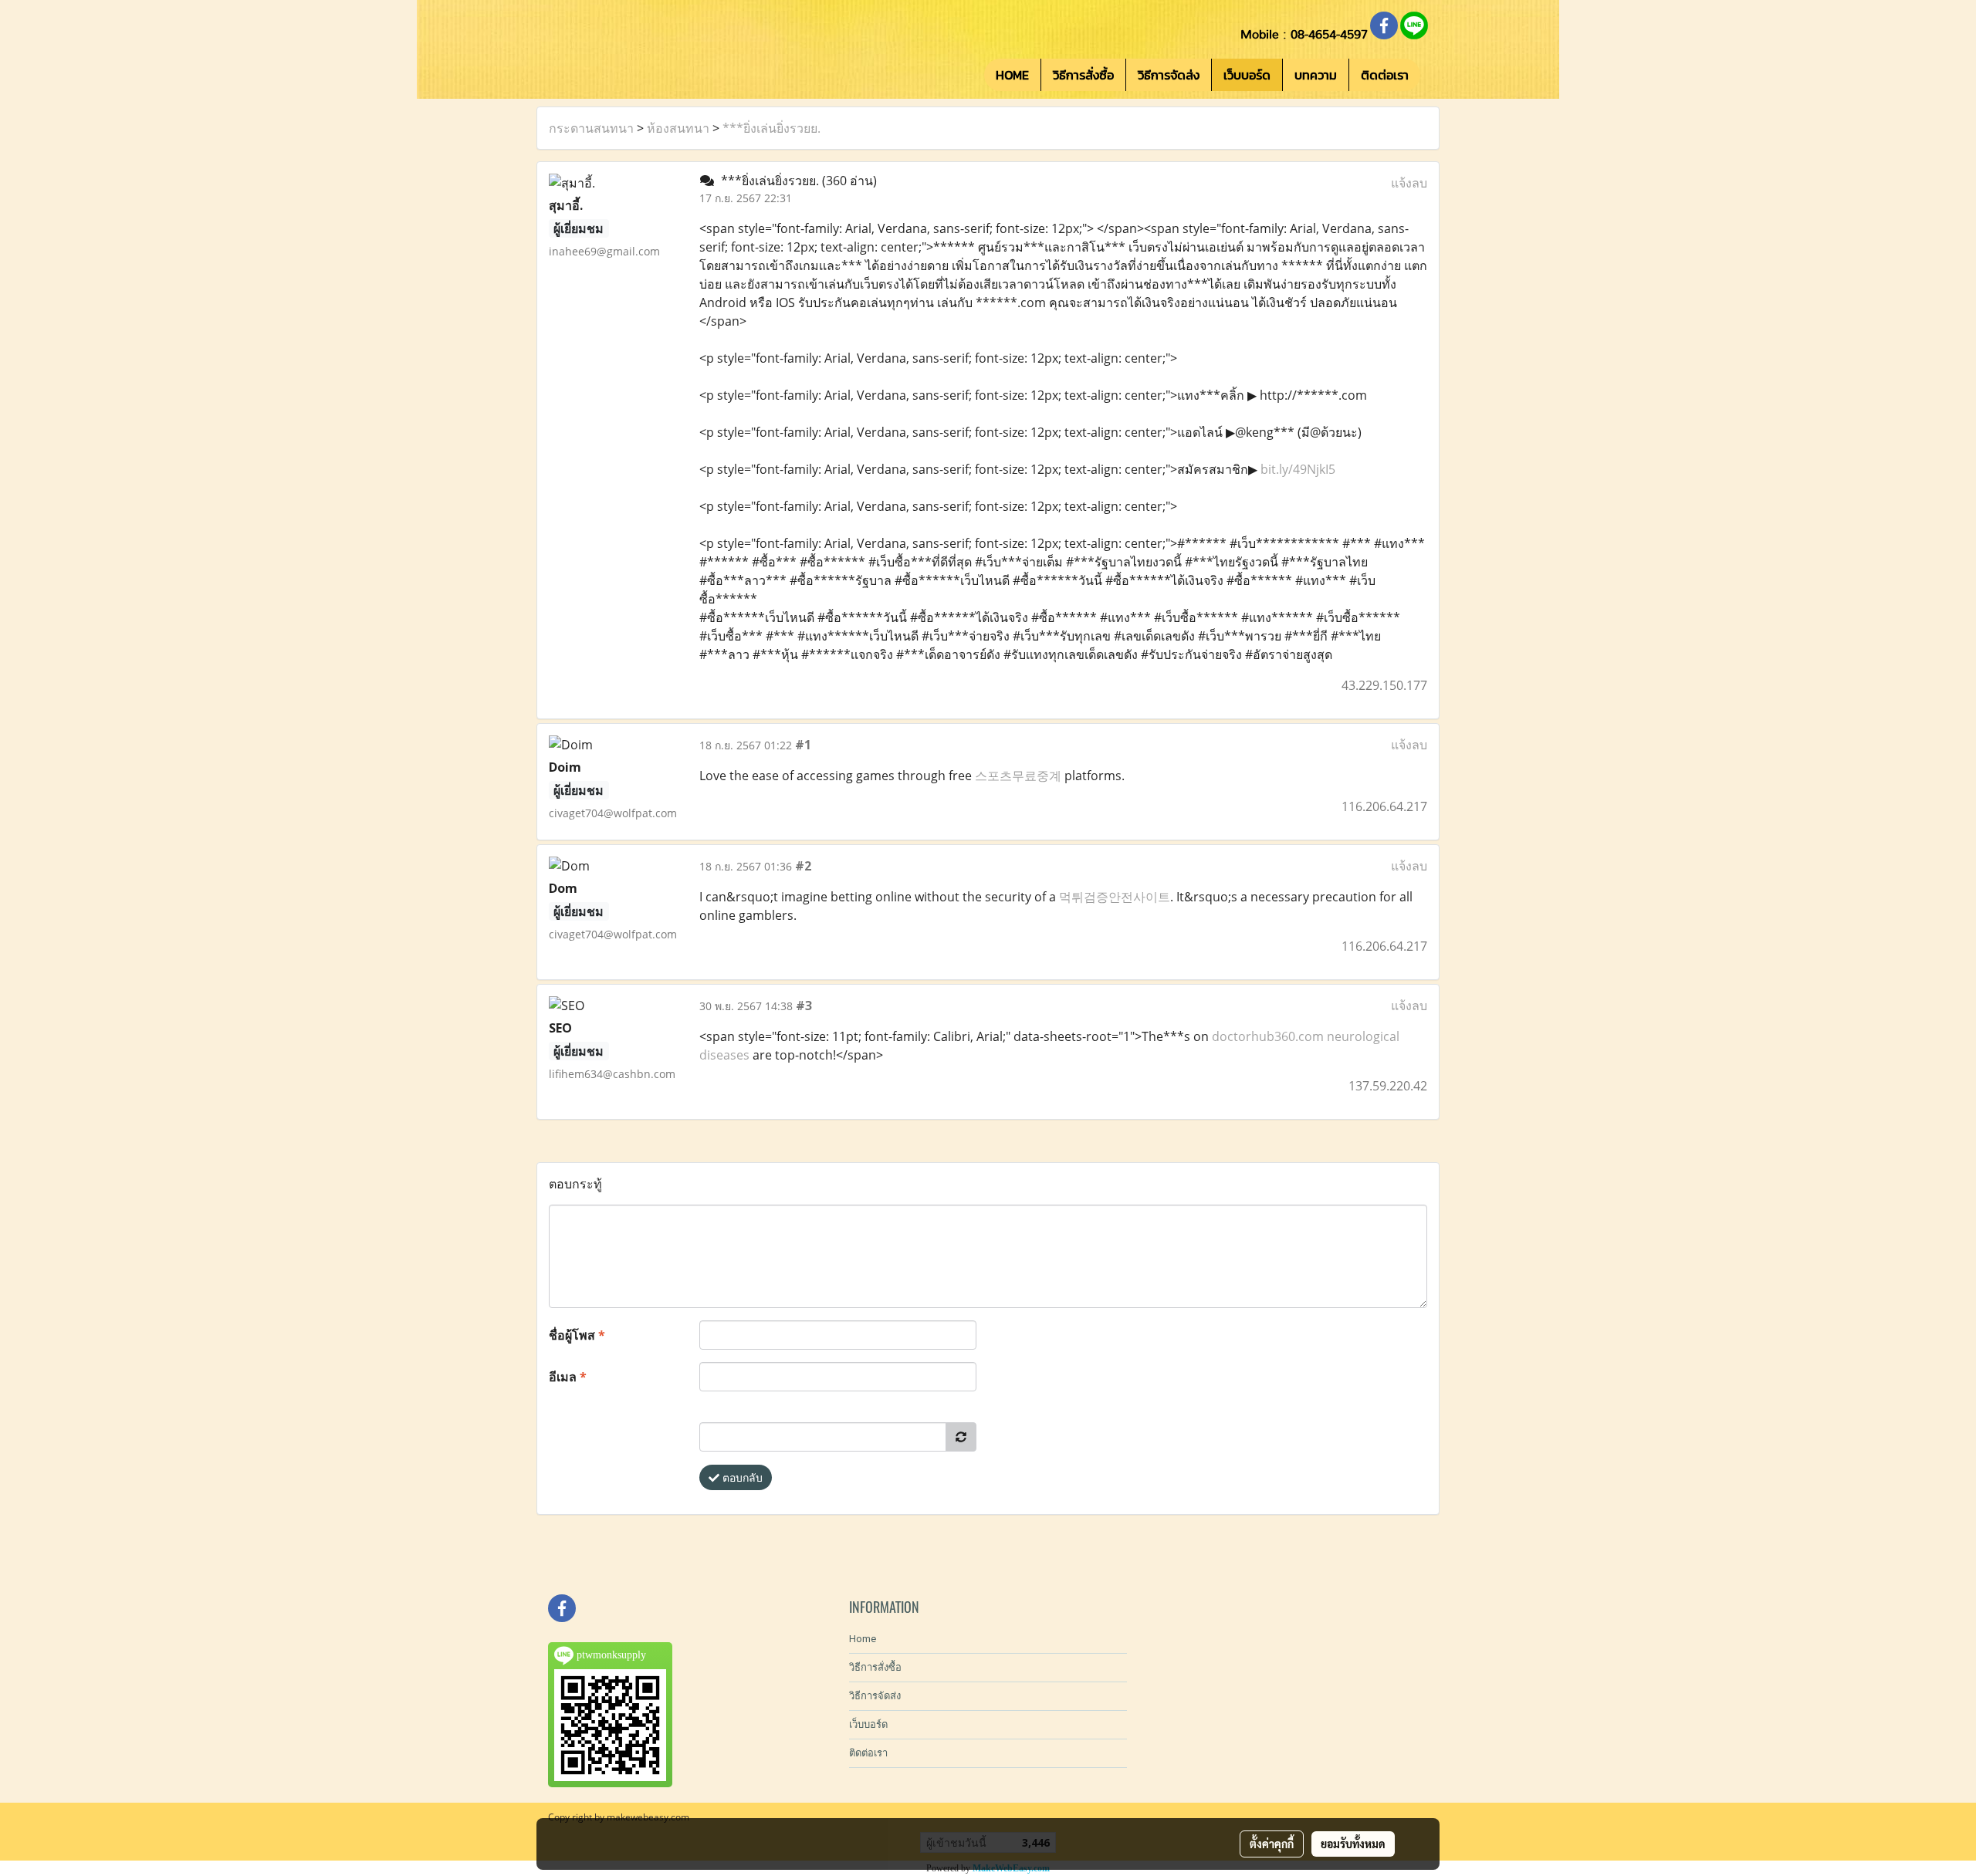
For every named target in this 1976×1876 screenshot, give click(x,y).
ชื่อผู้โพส (577, 1335)
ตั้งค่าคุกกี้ (1272, 1844)
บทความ (1316, 75)
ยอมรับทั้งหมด (1353, 1844)
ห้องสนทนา (678, 128)
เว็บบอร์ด (1247, 75)
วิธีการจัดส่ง (1169, 75)
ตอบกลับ (741, 1477)
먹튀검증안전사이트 (1115, 897)
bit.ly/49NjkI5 (1298, 469)
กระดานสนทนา (591, 128)
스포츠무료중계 (1018, 776)
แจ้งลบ (1409, 183)
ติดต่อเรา (1385, 75)
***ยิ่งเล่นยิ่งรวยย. (771, 128)
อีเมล (568, 1377)
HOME (1012, 75)
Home (863, 1639)
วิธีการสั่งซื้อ (1083, 75)
